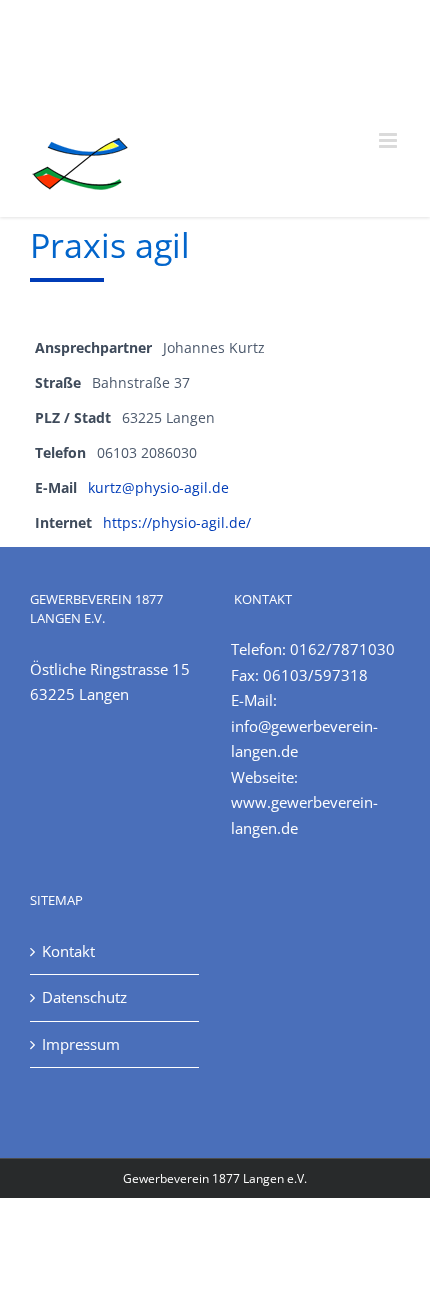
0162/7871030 (342, 649)
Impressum (81, 1044)
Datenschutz (84, 997)
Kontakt (68, 951)
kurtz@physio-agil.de (158, 488)
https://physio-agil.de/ (177, 523)
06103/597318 (315, 675)
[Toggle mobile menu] (389, 140)
